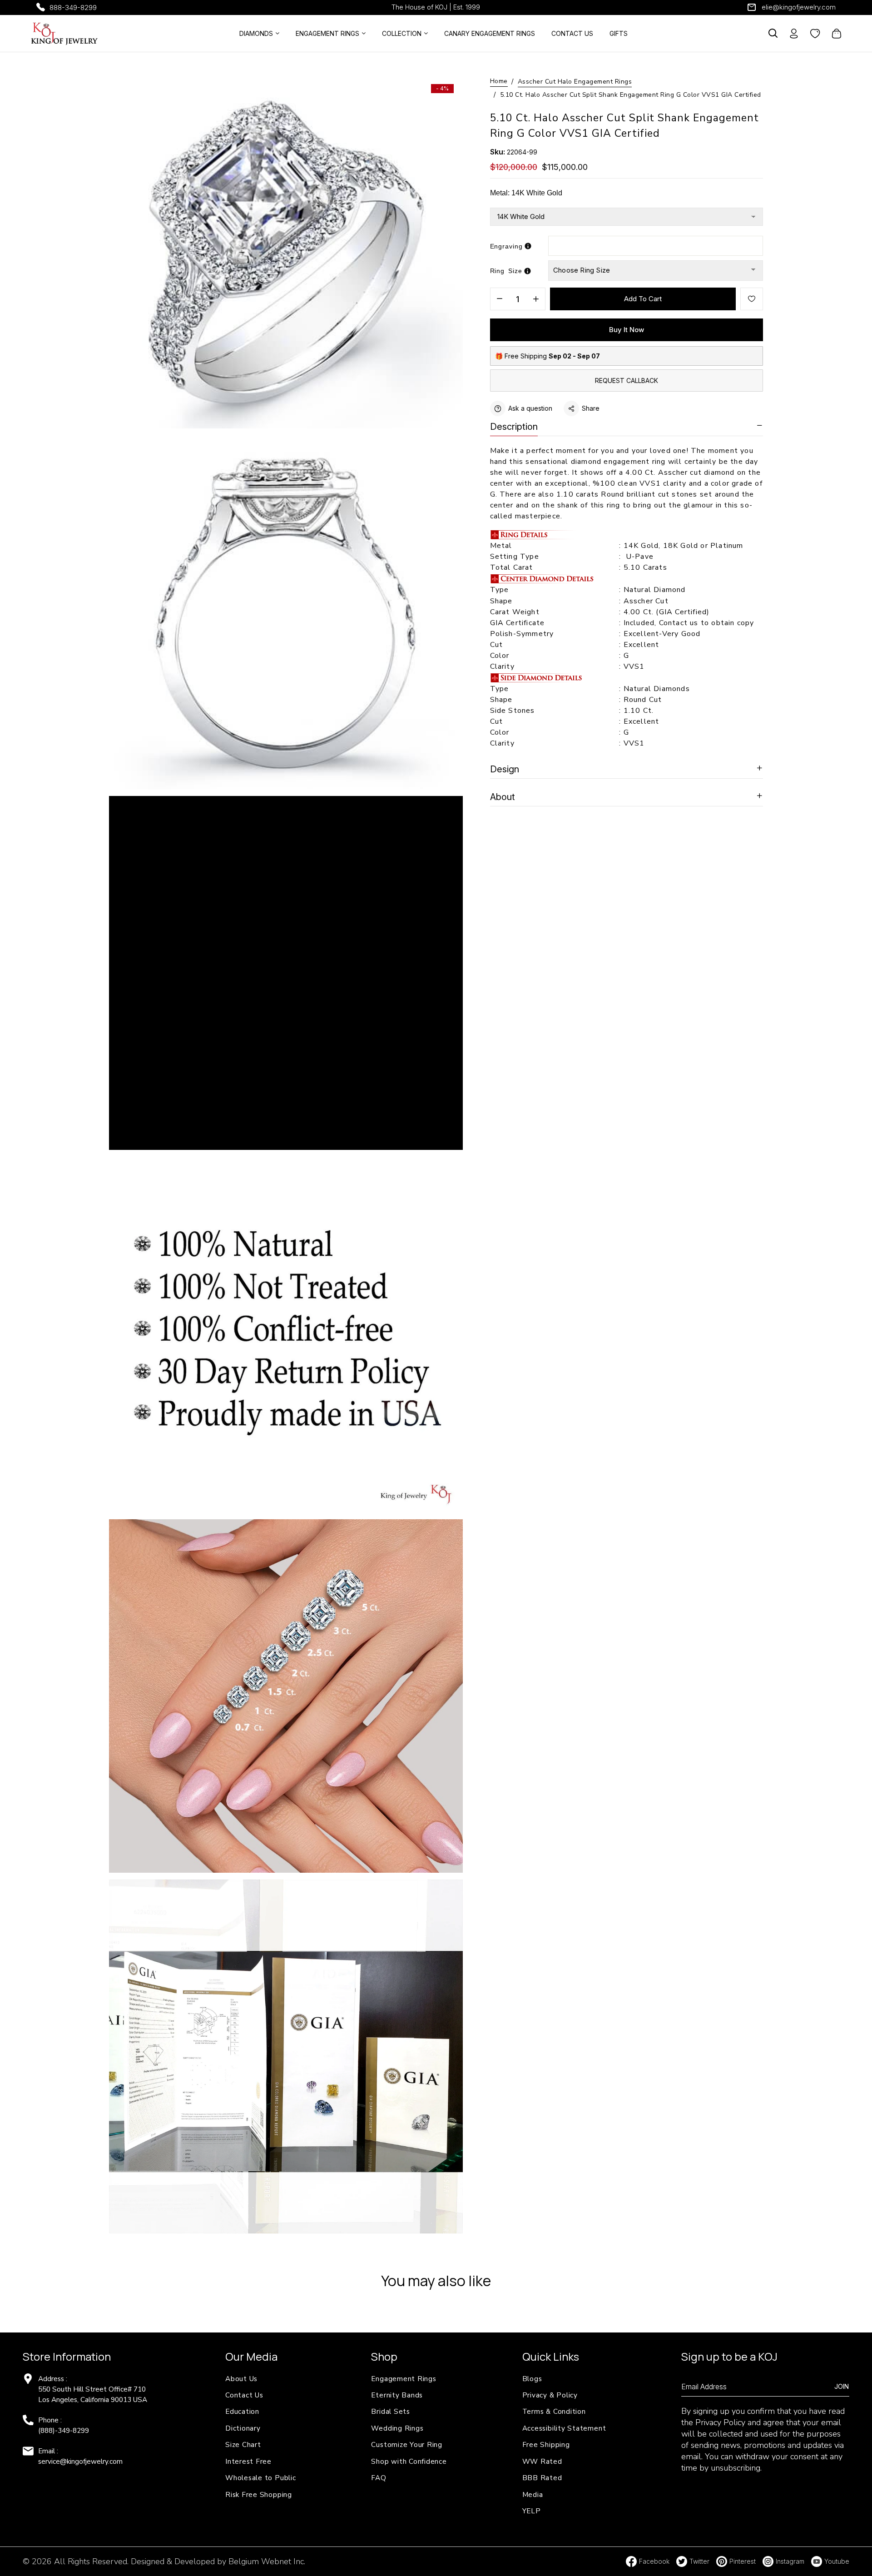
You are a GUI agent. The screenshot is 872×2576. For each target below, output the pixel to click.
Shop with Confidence (409, 2461)
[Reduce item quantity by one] (500, 299)
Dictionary (243, 2428)
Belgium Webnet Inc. (267, 2561)
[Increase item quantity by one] (536, 299)
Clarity (502, 666)
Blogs (532, 2379)
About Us (241, 2379)
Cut (498, 645)
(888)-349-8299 (64, 2430)
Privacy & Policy (550, 2395)
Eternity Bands (397, 2395)
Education (242, 2411)
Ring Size (506, 271)
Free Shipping (546, 2444)
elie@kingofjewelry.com (799, 7)
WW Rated (542, 2461)
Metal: (526, 193)
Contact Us (244, 2395)
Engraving (506, 246)
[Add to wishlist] (752, 299)
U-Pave (640, 557)
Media (533, 2494)
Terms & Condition (554, 2411)
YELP (532, 2511)
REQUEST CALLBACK (627, 380)
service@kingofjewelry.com (80, 2461)
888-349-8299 (73, 7)
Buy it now (627, 330)
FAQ (379, 2478)
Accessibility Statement (564, 2428)
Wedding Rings (397, 2428)
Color (500, 656)
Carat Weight (515, 612)
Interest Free (248, 2461)
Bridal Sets (390, 2411)
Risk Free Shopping (259, 2494)
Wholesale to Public (261, 2478)
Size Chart (243, 2444)
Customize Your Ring (407, 2444)
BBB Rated (542, 2478)
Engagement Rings (404, 2379)
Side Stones (514, 711)
